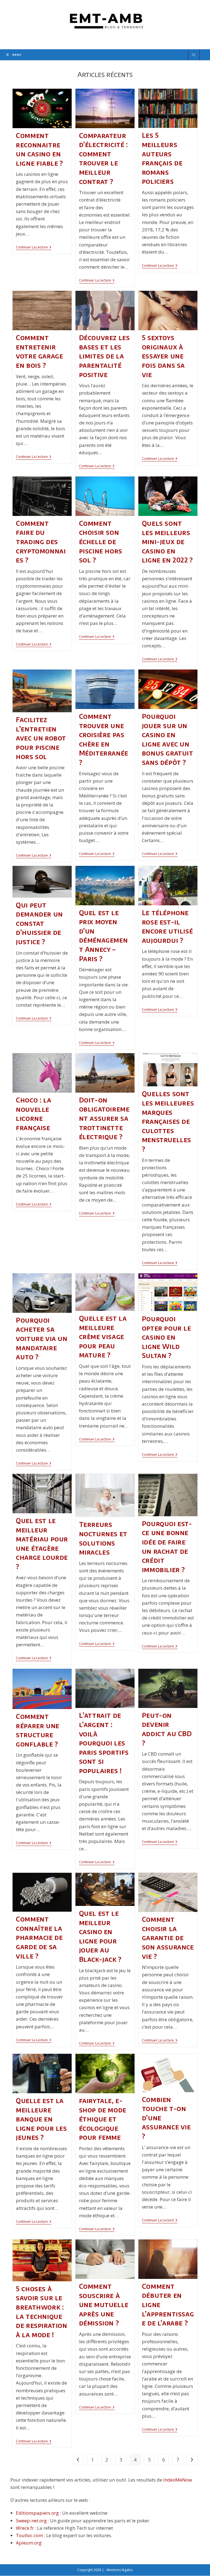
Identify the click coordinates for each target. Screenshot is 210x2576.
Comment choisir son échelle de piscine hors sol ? (101, 541)
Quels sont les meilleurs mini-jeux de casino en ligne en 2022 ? (167, 541)
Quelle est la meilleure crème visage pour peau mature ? (103, 1336)
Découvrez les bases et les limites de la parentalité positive (104, 356)
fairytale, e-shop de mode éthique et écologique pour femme (103, 2119)
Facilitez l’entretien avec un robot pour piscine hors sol (41, 738)
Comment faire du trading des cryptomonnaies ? (41, 541)
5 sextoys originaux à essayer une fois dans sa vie (163, 356)
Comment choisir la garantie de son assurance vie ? (168, 1937)
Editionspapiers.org (37, 2513)
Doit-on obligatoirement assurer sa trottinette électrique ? (104, 1118)
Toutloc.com (29, 2535)
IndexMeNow (178, 2480)
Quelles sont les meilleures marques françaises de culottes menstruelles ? (168, 1121)
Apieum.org (29, 2543)
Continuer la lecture (34, 248)
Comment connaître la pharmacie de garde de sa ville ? (39, 1937)
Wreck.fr (25, 2528)
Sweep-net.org (31, 2521)
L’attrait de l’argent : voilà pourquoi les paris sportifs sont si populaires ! (104, 1743)
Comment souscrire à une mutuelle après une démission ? (104, 2304)
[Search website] (194, 55)
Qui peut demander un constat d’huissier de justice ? (39, 923)
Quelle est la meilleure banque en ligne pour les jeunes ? (41, 2119)
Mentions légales (120, 2570)
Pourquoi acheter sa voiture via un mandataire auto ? (42, 1338)
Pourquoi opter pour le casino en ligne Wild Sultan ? (167, 1337)
